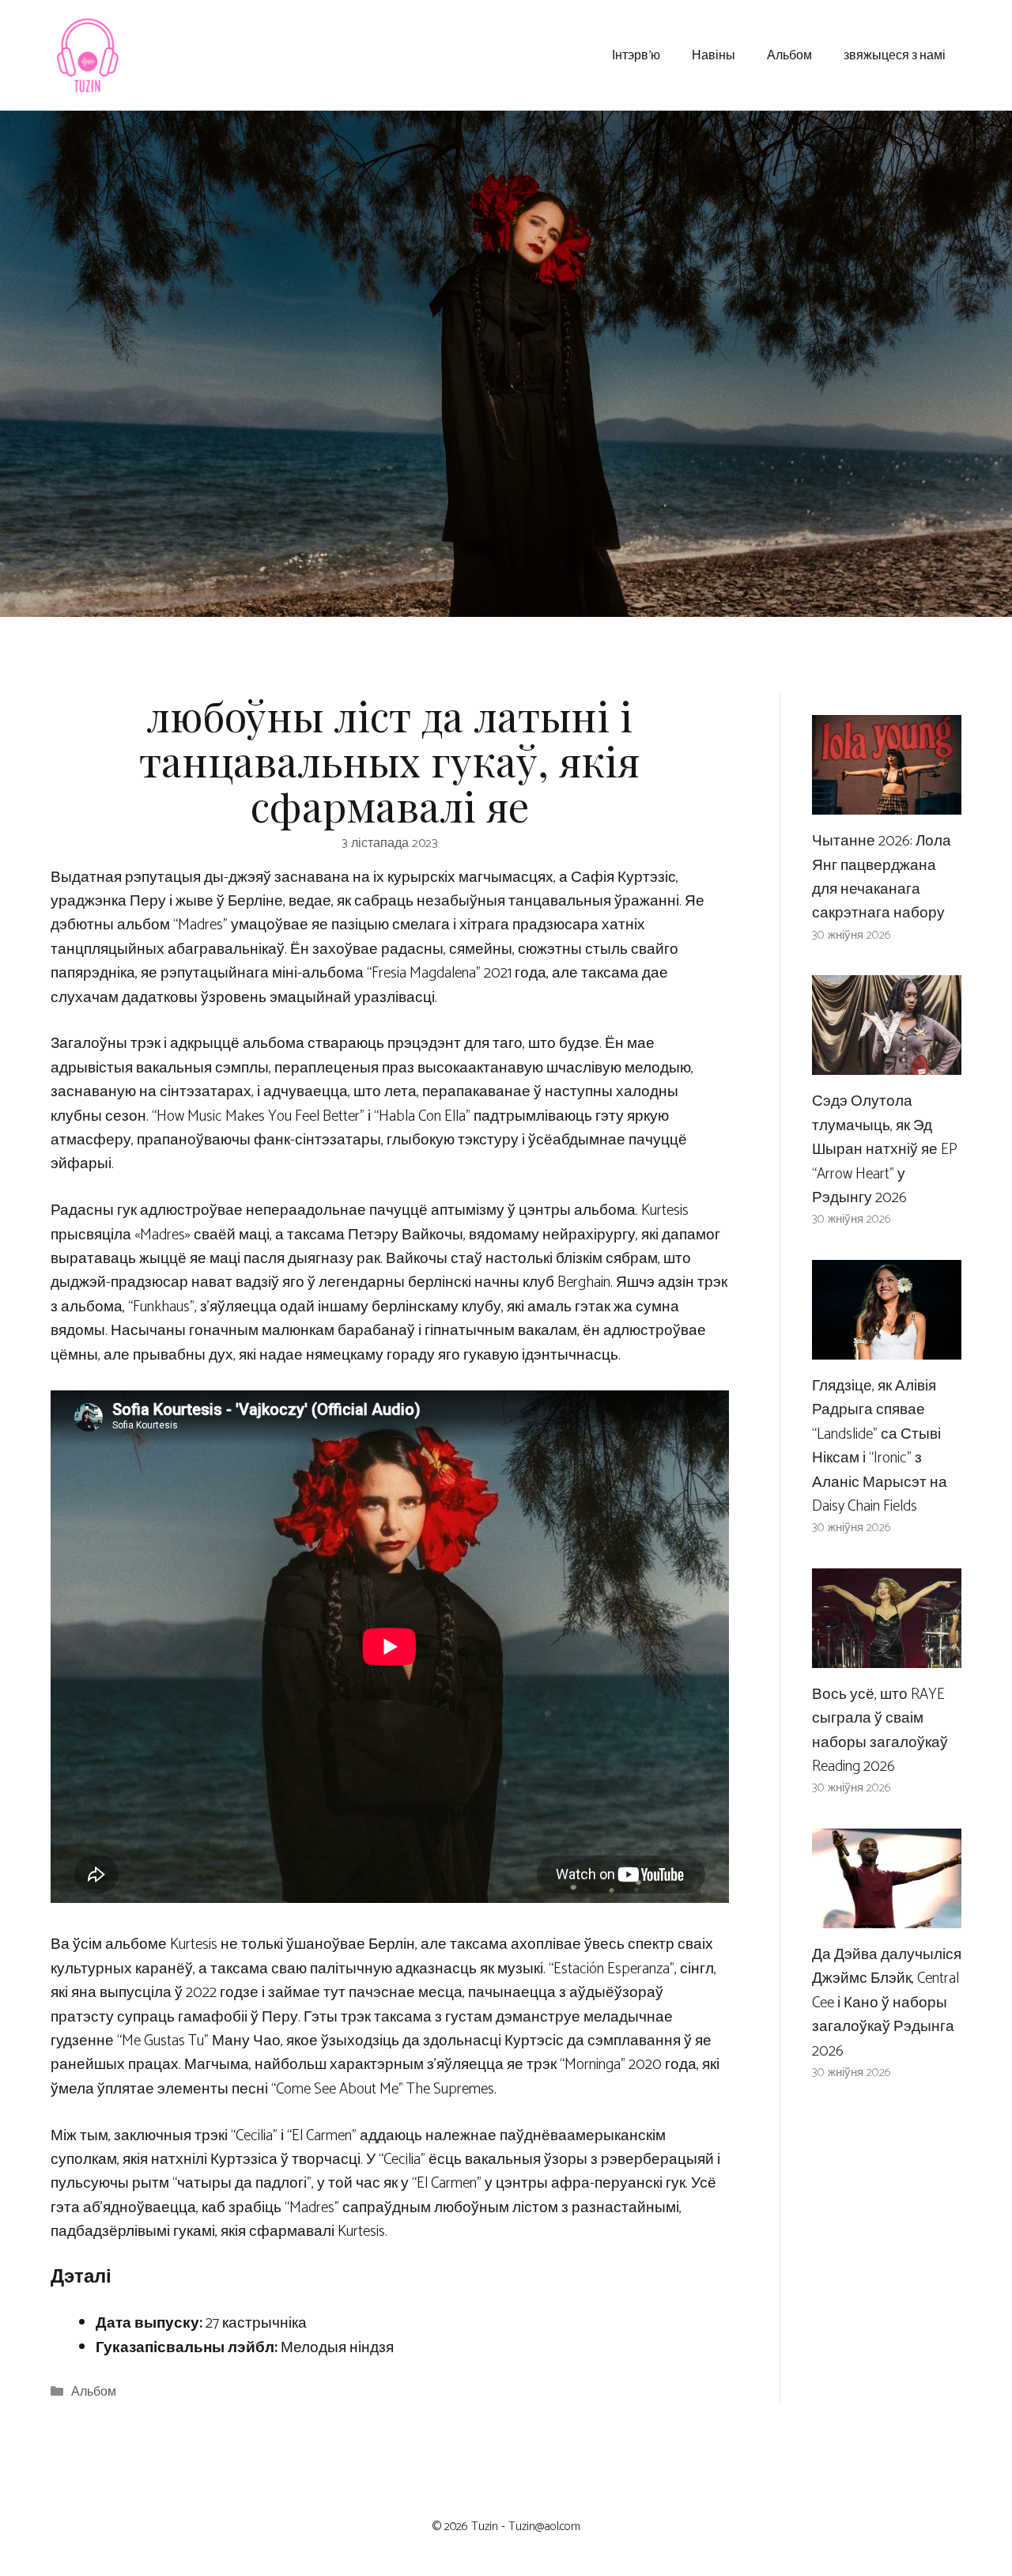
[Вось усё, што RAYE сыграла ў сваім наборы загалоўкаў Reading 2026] (887, 1655)
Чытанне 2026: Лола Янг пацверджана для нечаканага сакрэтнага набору (882, 877)
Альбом (789, 54)
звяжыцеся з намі (895, 54)
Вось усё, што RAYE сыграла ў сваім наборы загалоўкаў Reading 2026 (880, 1731)
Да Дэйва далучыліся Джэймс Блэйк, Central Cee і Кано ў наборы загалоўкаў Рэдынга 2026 (887, 2003)
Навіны (714, 54)
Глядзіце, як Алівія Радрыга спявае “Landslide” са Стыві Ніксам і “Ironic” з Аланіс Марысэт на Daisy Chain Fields (880, 1446)
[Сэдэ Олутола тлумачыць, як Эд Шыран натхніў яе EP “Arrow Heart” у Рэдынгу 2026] (887, 1063)
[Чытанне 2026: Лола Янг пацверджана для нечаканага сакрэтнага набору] (887, 802)
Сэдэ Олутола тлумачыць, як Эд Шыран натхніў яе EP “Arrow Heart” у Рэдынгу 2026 (885, 1150)
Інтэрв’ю (636, 54)
